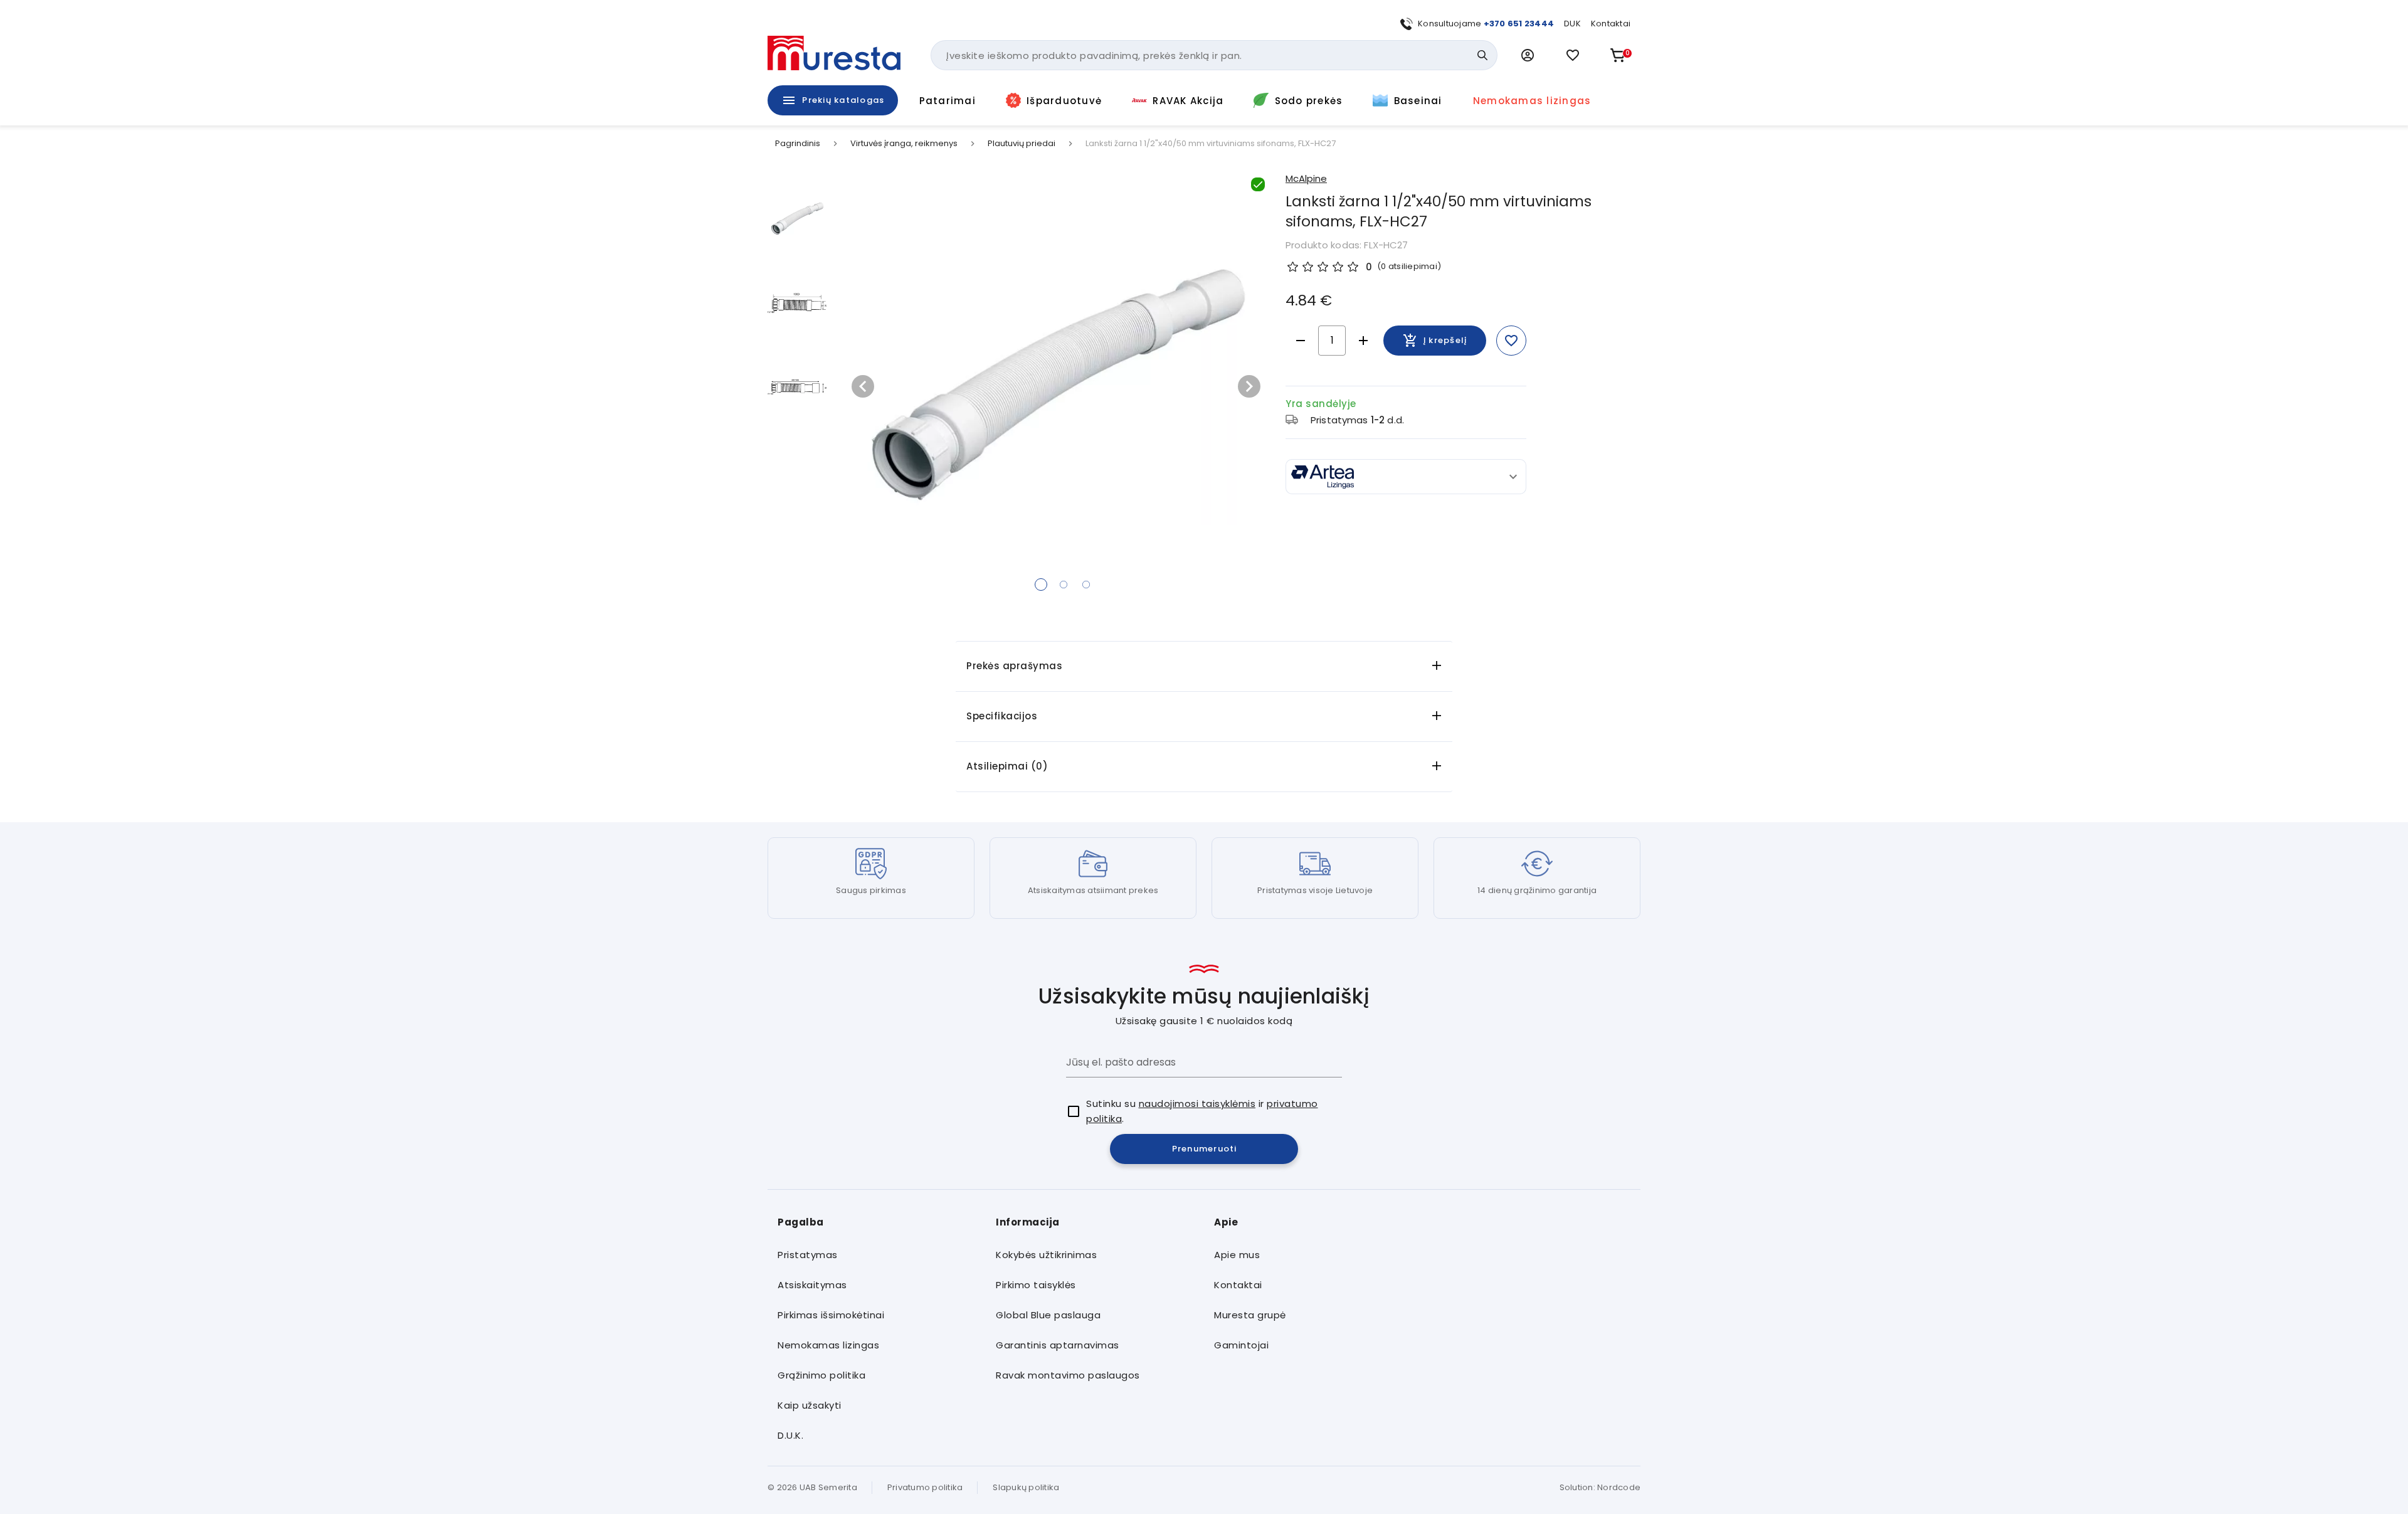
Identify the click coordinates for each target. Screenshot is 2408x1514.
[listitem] (877, 1255)
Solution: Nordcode (1600, 1487)
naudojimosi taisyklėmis (1197, 1104)
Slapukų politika (1026, 1487)
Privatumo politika (925, 1487)
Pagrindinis (798, 144)
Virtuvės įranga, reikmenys (904, 144)
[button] (1528, 55)
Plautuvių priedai (1022, 144)
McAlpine (1306, 178)
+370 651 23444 (1519, 24)
